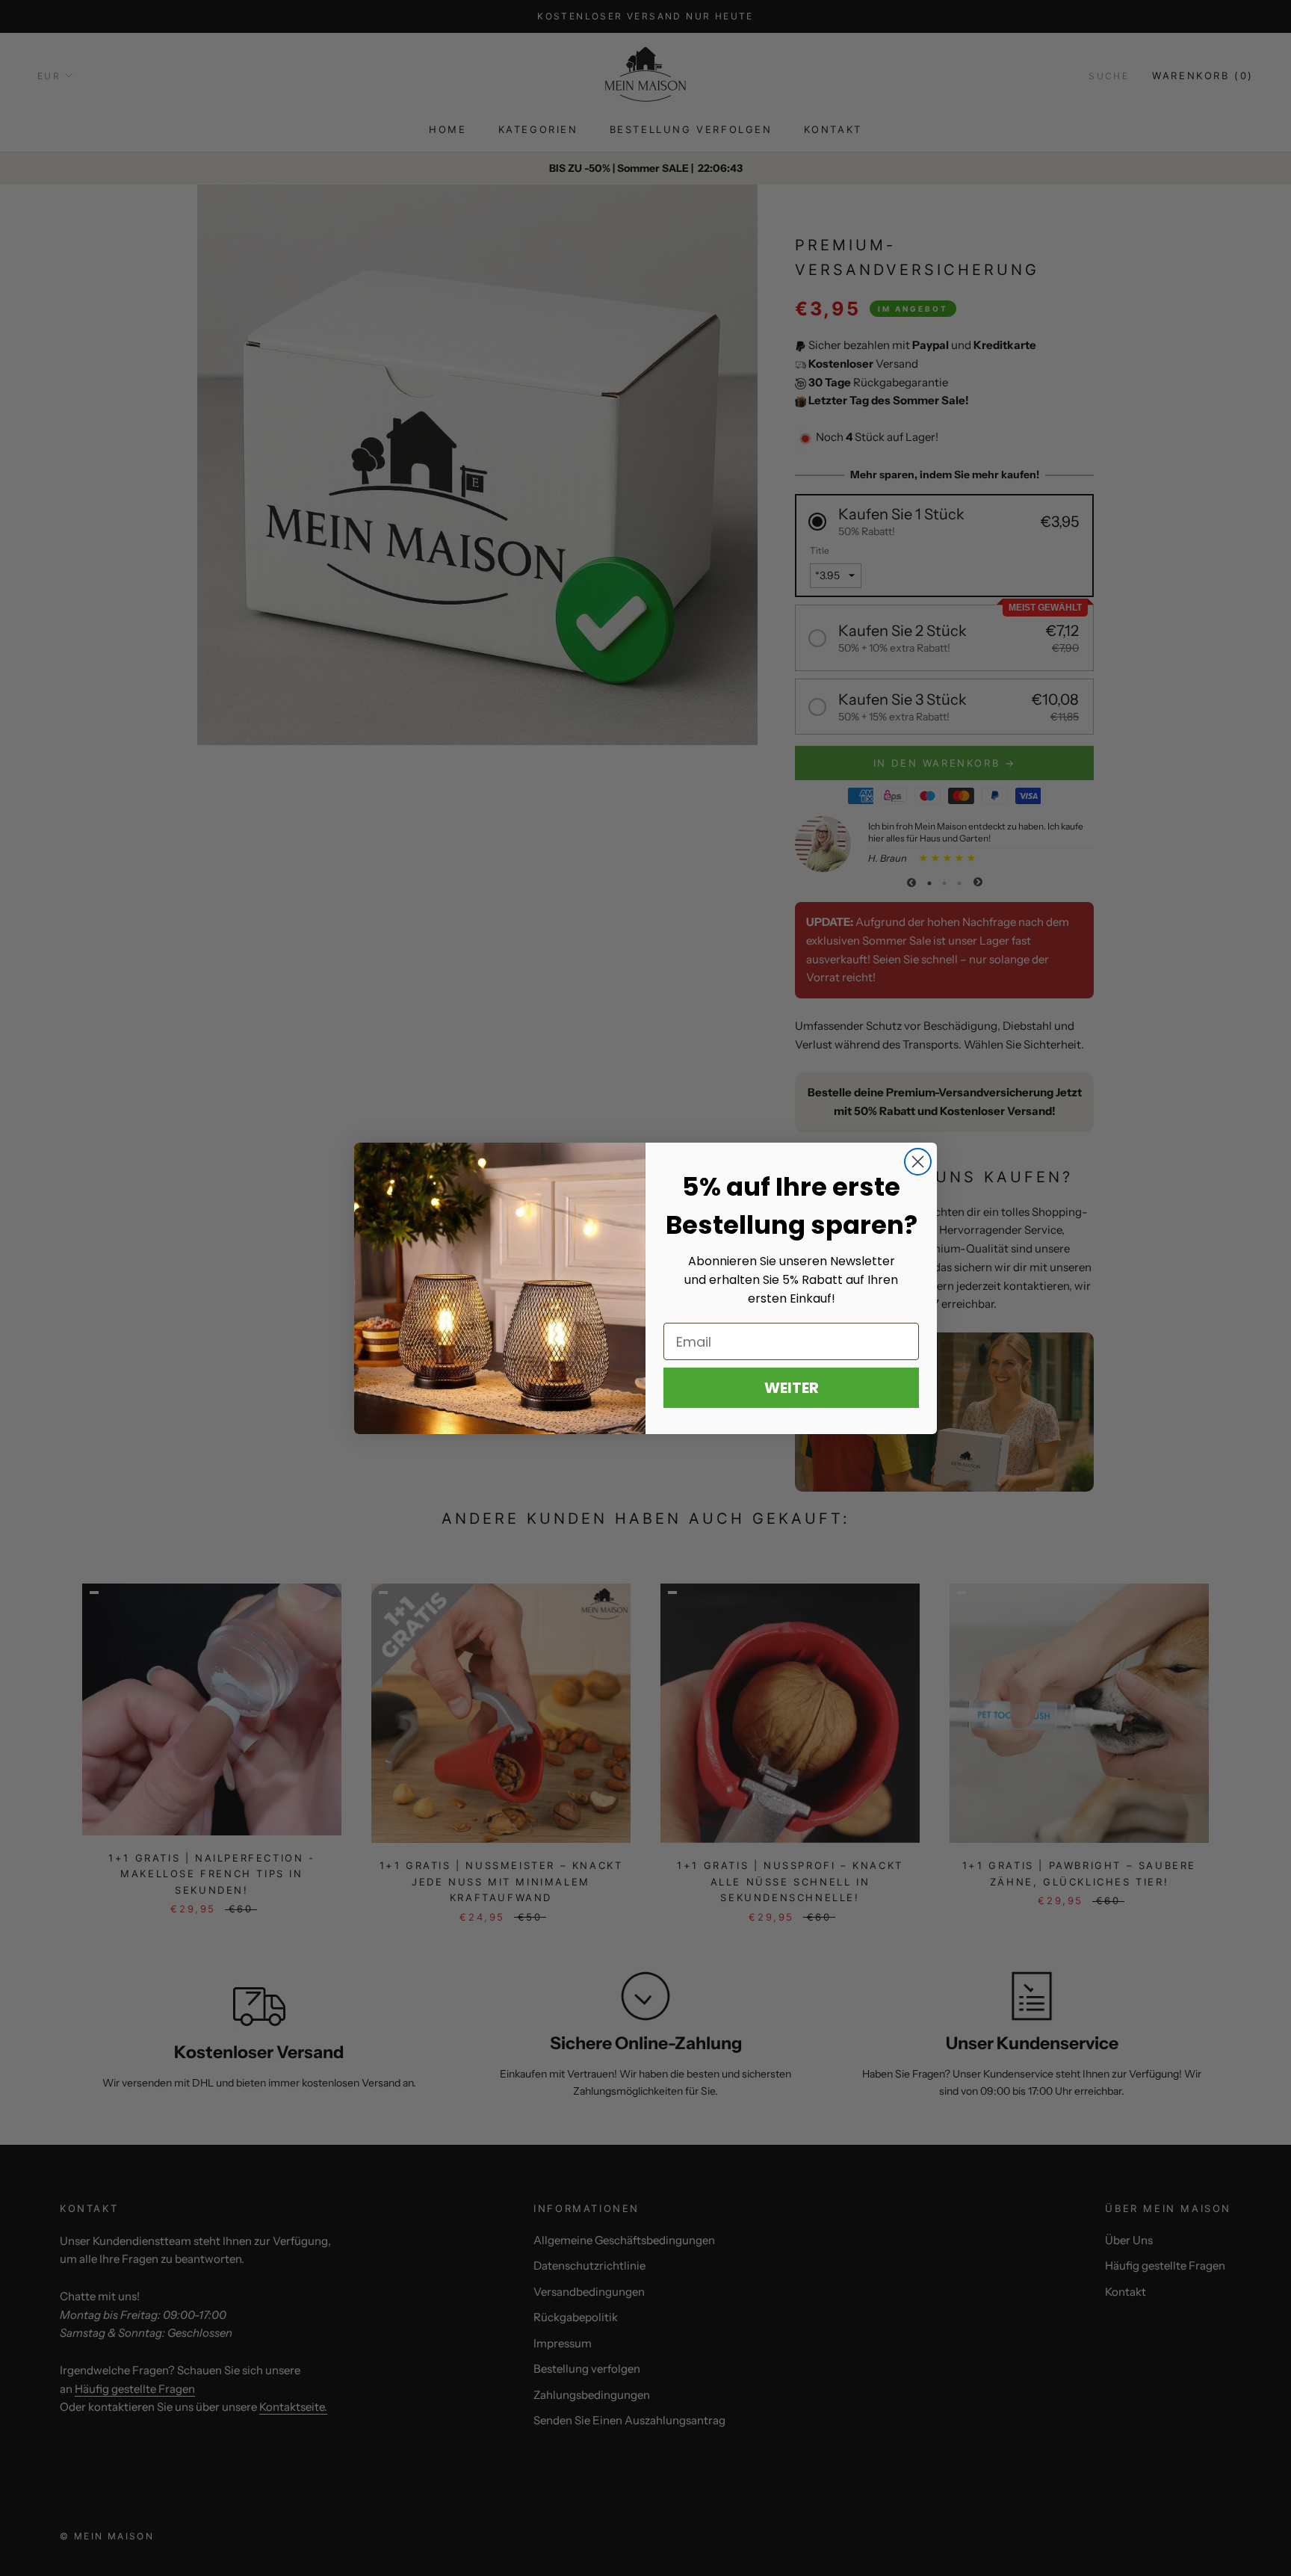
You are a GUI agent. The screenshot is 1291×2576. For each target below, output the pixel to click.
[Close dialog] (918, 1162)
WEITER (792, 1388)
